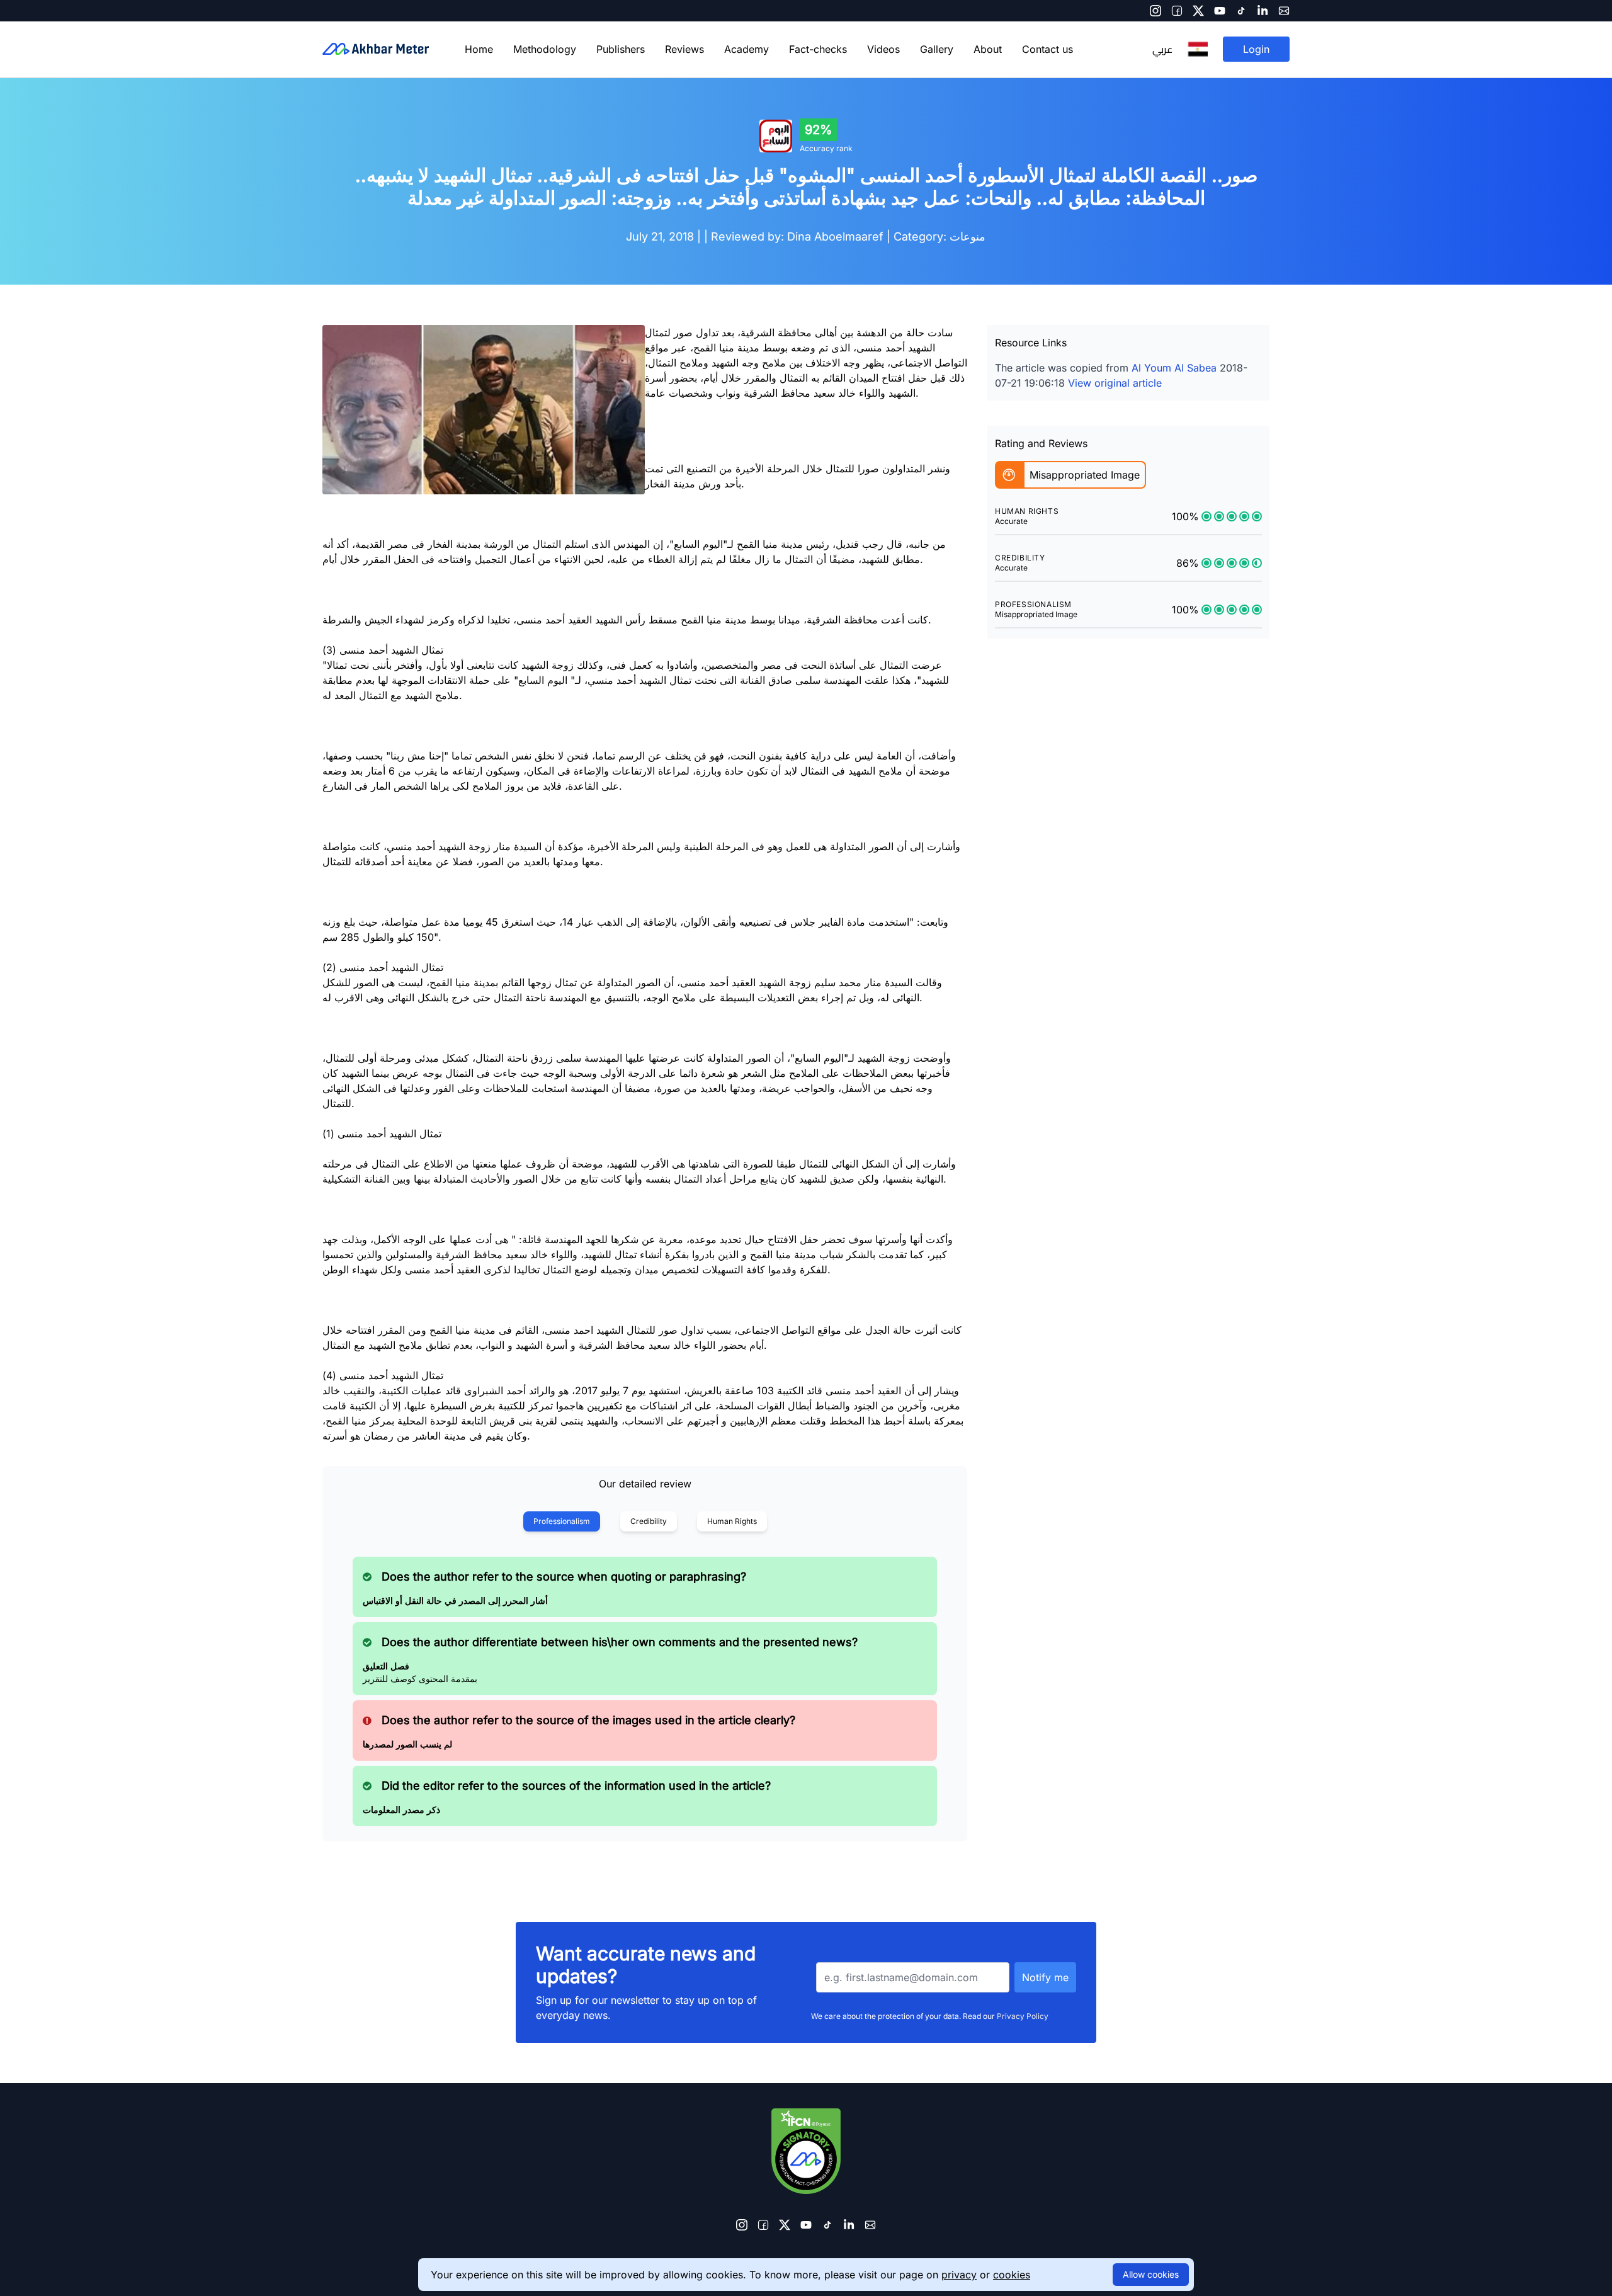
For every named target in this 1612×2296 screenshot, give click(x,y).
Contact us (1047, 49)
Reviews (684, 49)
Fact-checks (818, 49)
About (988, 49)
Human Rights (732, 1521)
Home (479, 49)
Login (1256, 49)
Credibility (649, 1521)
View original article (1115, 383)
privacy (959, 2275)
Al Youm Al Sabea (1174, 368)
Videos (883, 49)
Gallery (937, 49)
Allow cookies (1151, 2274)
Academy (746, 49)
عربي (1162, 49)
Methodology (545, 49)
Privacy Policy (1023, 2016)
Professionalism (562, 1521)
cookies (1012, 2275)
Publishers (621, 49)
